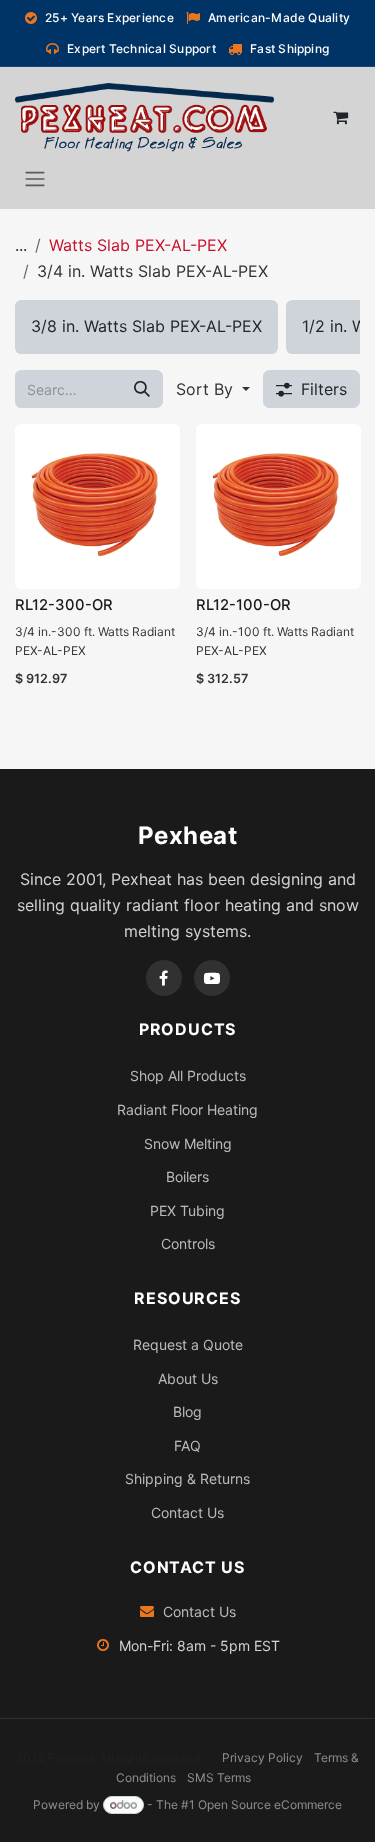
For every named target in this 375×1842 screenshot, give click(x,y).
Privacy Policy (262, 1757)
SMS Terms (219, 1777)
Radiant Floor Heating (187, 1109)
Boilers (187, 1176)
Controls (188, 1243)
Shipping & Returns (187, 1478)
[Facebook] (164, 978)
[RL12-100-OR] (278, 506)
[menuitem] (146, 327)
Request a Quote (188, 1344)
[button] (213, 389)
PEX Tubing (187, 1210)
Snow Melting (188, 1143)
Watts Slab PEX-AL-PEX (138, 245)
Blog (187, 1411)
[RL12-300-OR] (97, 506)
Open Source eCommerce (270, 1804)
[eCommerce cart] (340, 117)
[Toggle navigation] (35, 178)
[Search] (142, 389)
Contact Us (187, 1512)
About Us (188, 1378)
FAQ (187, 1445)
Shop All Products (188, 1075)
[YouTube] (212, 978)
